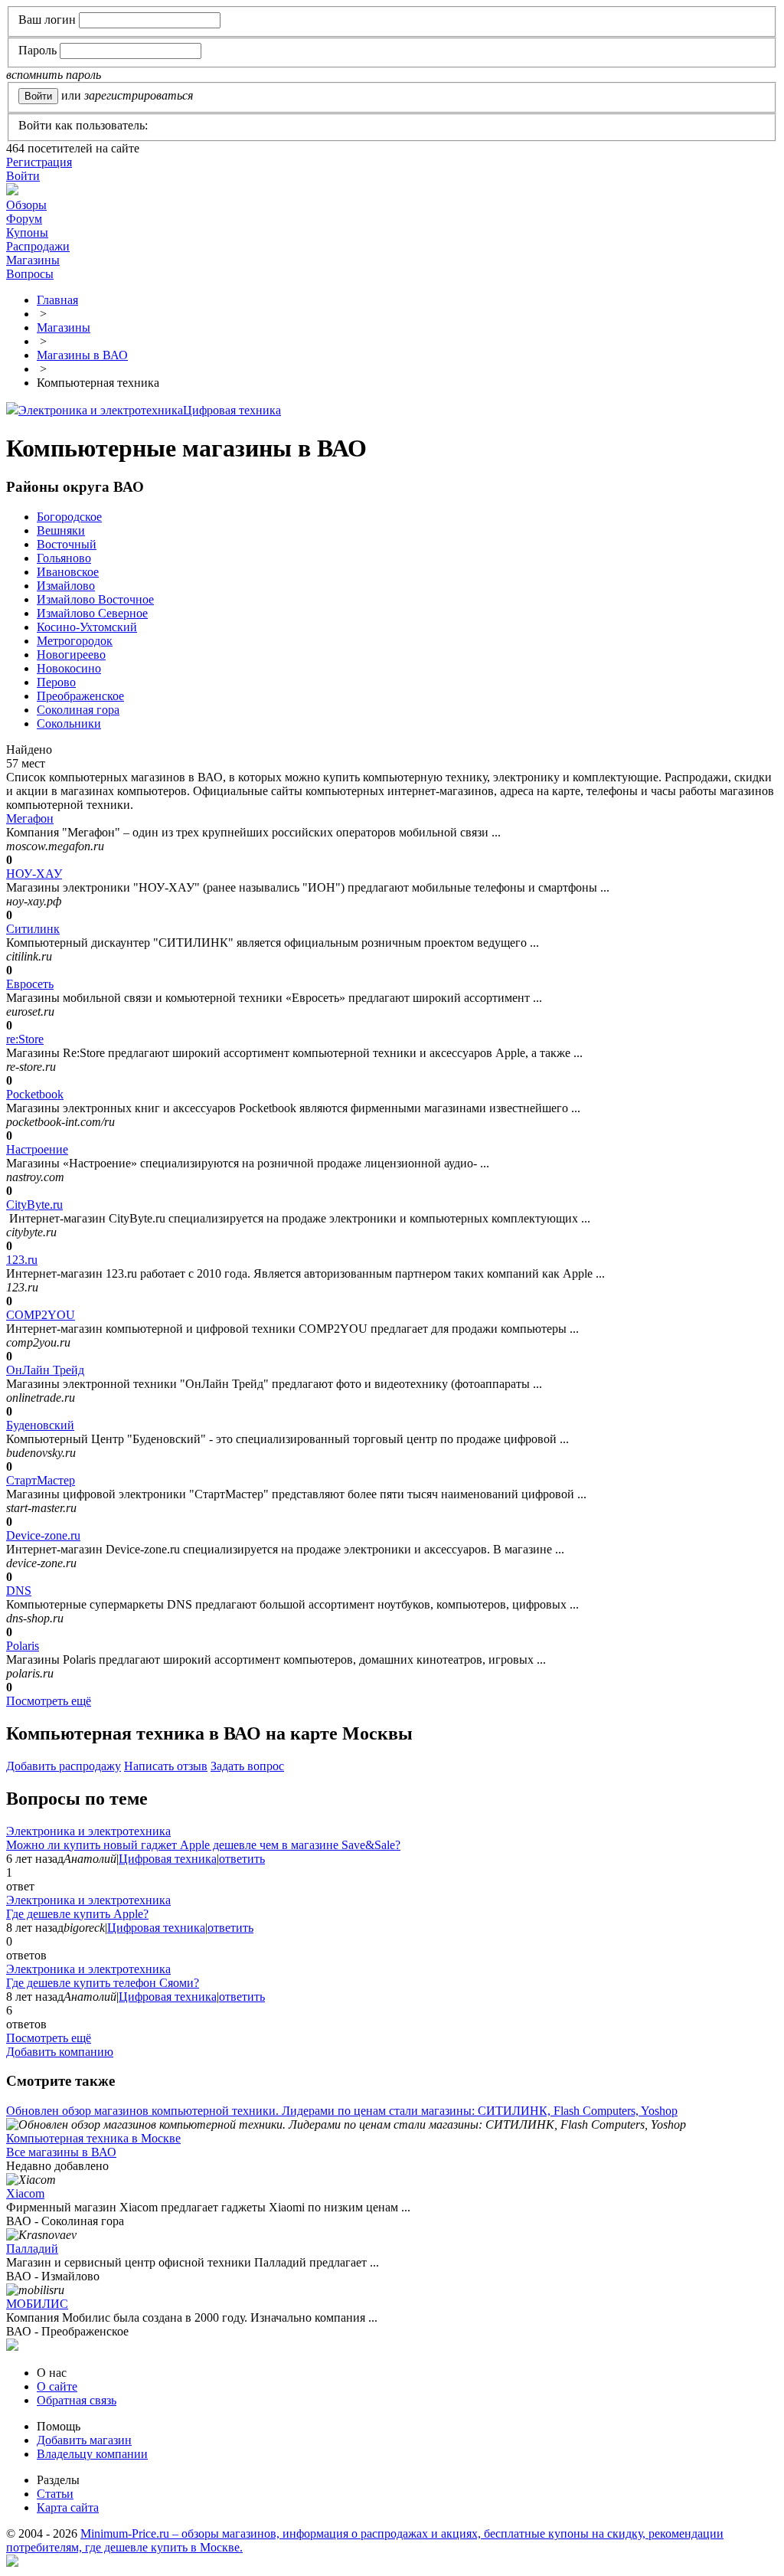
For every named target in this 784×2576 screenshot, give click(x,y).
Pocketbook (35, 1094)
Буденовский (40, 1425)
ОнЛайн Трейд (45, 1370)
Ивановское (68, 572)
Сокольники (69, 723)
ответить (242, 1859)
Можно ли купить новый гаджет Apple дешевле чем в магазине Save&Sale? (203, 1845)
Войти (23, 176)
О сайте (57, 2386)
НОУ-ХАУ (34, 874)
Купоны (27, 232)
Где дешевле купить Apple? (77, 1914)
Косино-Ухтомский (87, 627)
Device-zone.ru (43, 1535)
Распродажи (38, 246)
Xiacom (25, 2193)
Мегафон (30, 818)
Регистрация (39, 162)
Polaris (23, 1646)
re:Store (25, 1039)
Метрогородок (75, 641)
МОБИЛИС (37, 2304)
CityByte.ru (34, 1205)
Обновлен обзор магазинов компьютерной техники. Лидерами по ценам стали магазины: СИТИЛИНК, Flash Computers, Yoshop (342, 2111)
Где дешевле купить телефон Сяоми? (103, 1983)
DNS (19, 1591)
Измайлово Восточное (95, 599)
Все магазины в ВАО (61, 2152)
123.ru (22, 1260)
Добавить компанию (60, 2052)
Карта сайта (68, 2507)
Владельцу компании (92, 2454)
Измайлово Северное (92, 613)
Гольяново (64, 558)
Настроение (37, 1149)
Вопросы (30, 274)
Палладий (32, 2249)
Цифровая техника (232, 410)
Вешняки (61, 530)
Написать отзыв (166, 1766)
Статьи (55, 2494)
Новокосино (69, 668)
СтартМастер (41, 1480)
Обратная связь (77, 2400)
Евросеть (30, 984)
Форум (24, 219)
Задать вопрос (247, 1766)
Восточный (67, 544)
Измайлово (66, 586)
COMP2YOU (41, 1315)
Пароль (38, 50)
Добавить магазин (84, 2440)
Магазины (33, 260)
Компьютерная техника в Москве (93, 2138)
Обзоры (26, 205)
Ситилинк (33, 929)
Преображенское (80, 696)
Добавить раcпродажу (64, 1766)
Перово (56, 682)
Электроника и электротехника (101, 410)
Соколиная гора (78, 710)
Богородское (69, 517)
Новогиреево (71, 655)
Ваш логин (47, 20)
